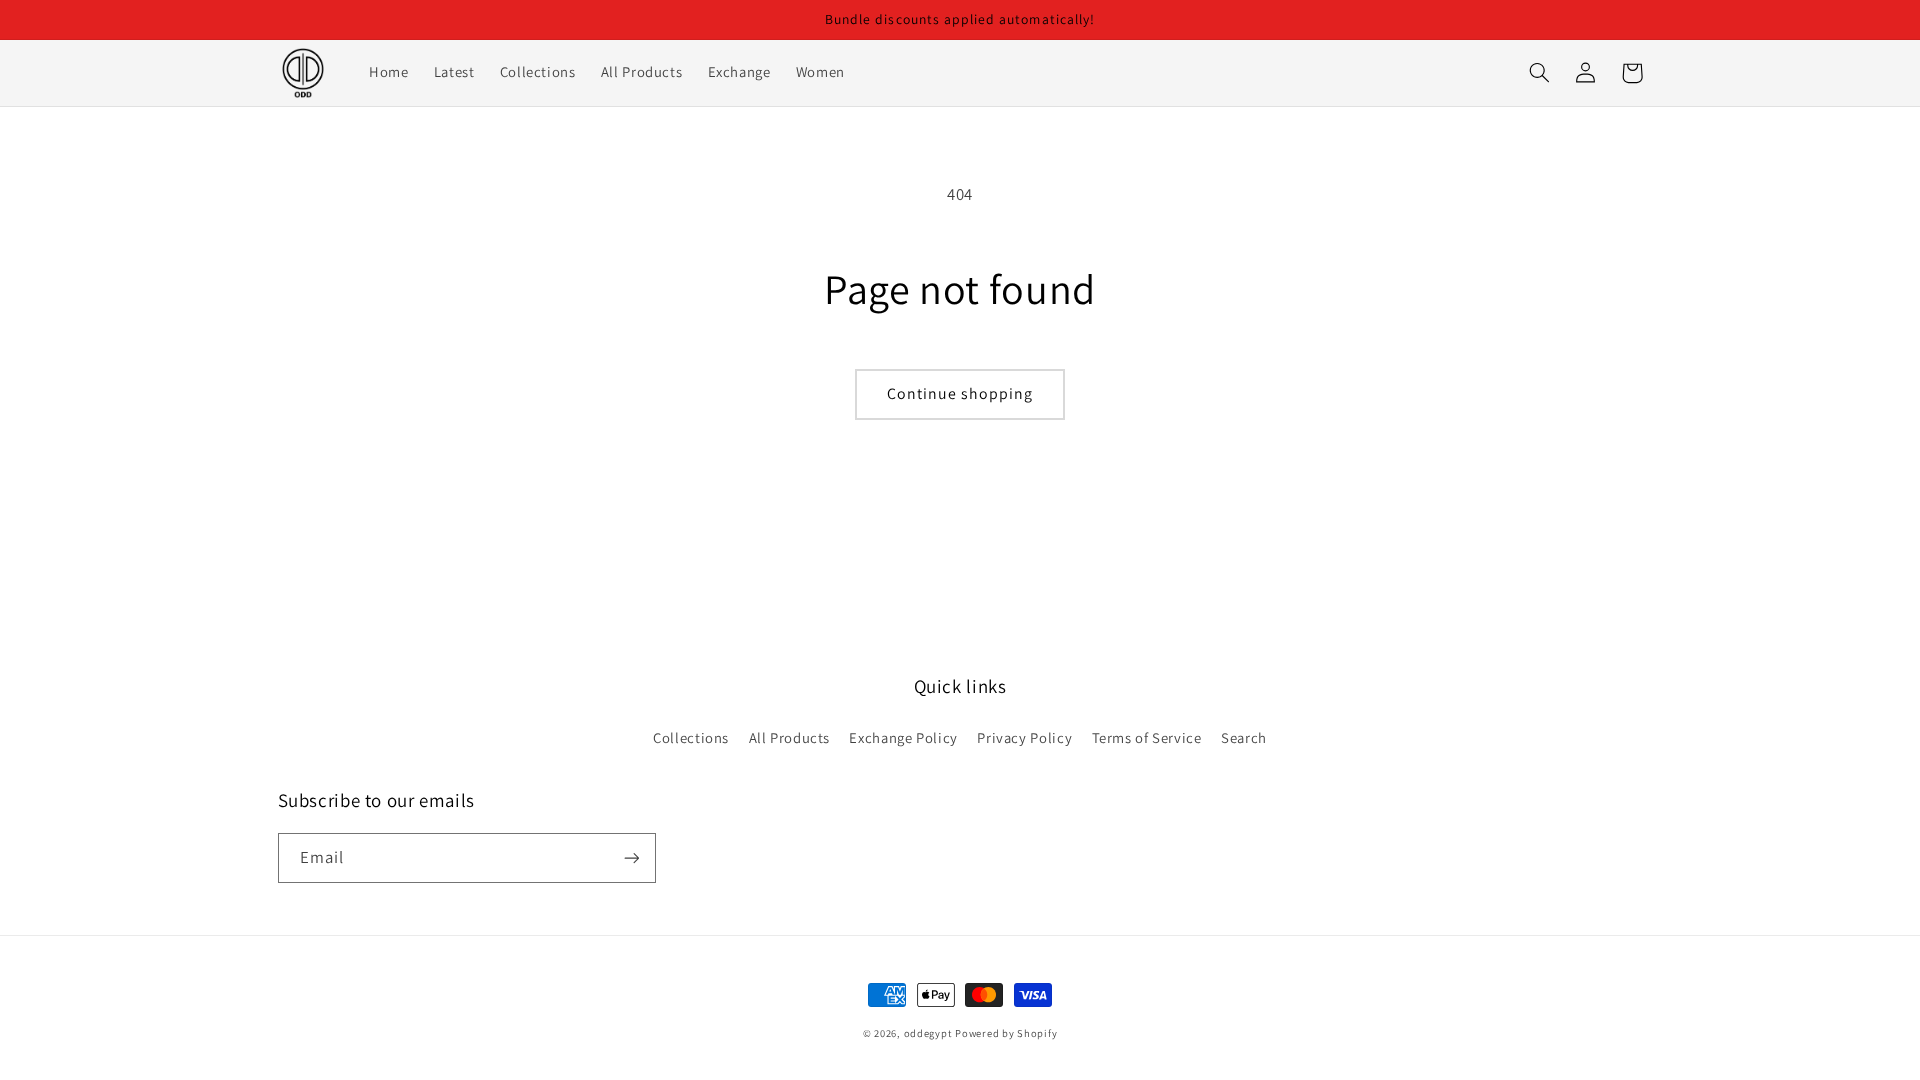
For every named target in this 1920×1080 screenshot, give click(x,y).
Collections (691, 737)
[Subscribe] (631, 857)
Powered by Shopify (1006, 1033)
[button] (1540, 73)
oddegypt (928, 1033)
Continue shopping (960, 393)
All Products (790, 737)
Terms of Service (1147, 737)
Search (1244, 737)
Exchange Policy (903, 737)
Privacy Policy (1024, 737)
